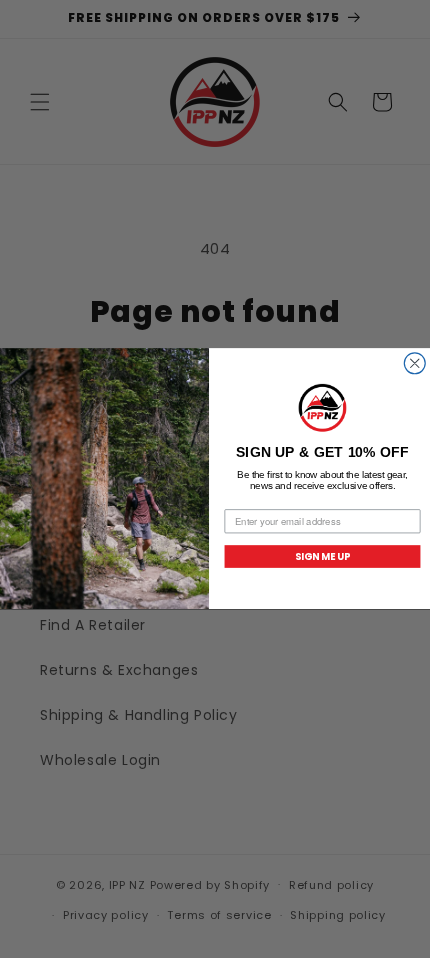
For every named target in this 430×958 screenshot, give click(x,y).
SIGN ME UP (322, 556)
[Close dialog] (414, 363)
